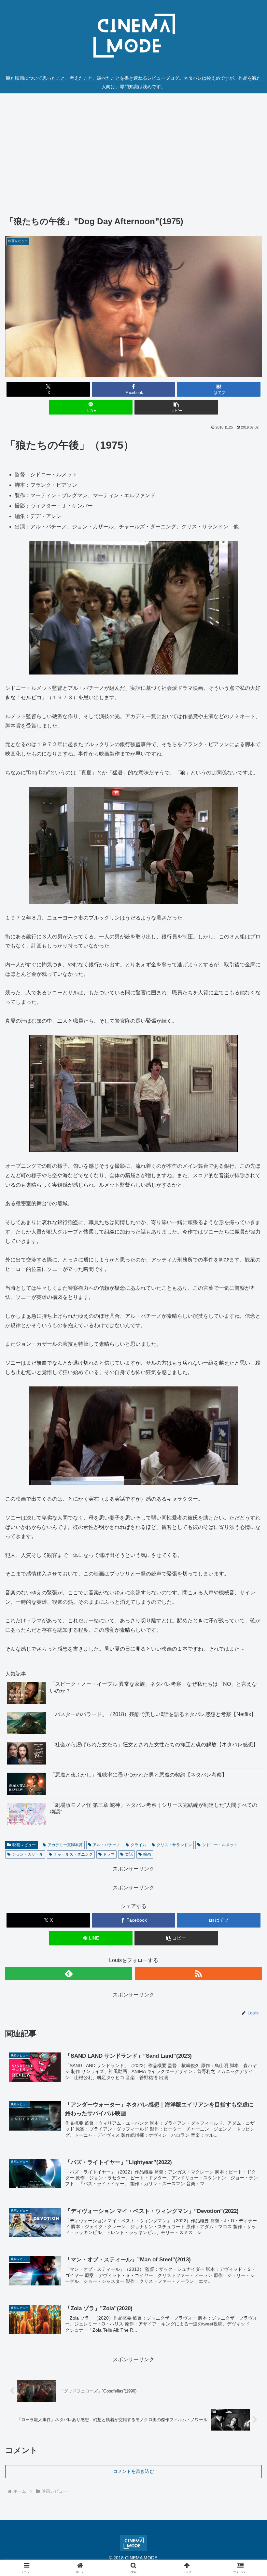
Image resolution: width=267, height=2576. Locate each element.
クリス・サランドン (174, 1845)
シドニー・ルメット (220, 1845)
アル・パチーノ (106, 1845)
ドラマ (109, 1854)
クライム (138, 1845)
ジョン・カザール (28, 1854)
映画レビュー (24, 1845)
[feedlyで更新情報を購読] (69, 1973)
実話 (129, 1854)
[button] (176, 407)
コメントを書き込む (133, 2471)
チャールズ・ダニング (73, 1854)
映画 (147, 1854)
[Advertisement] (133, 147)
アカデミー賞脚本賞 (65, 1845)
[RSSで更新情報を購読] (198, 1973)
